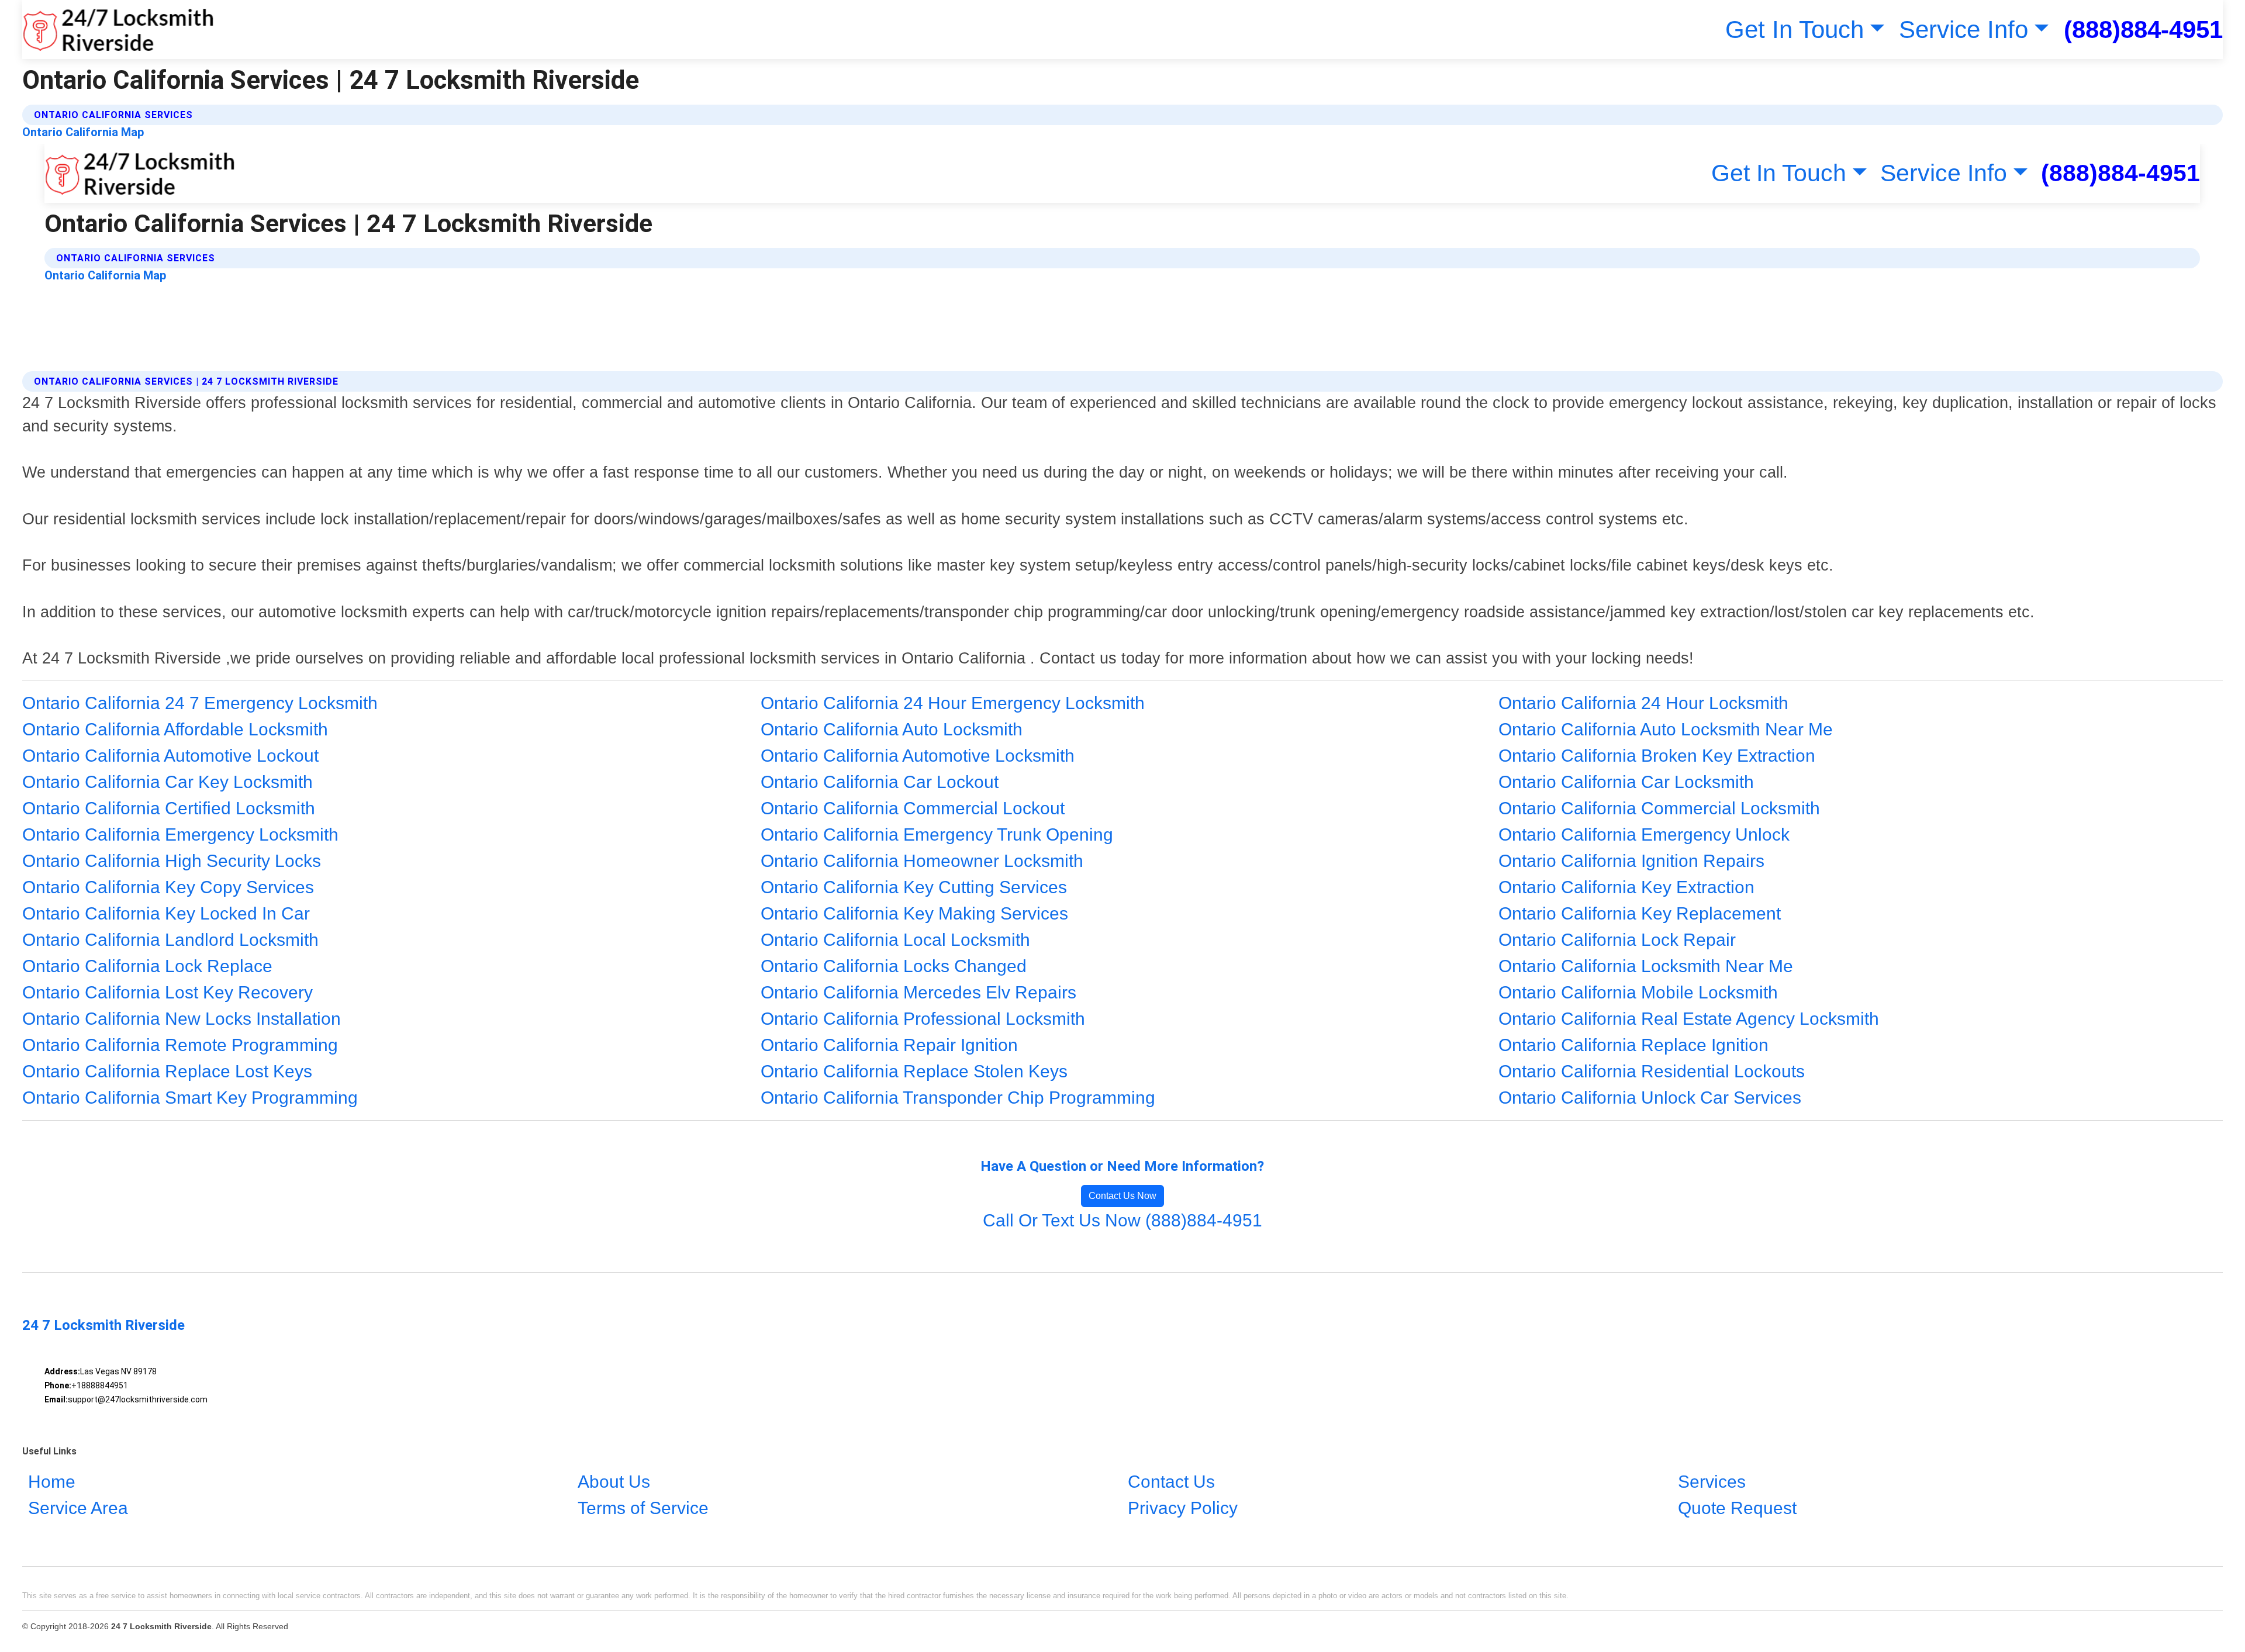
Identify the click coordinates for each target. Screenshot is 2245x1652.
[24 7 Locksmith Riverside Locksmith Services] (118, 30)
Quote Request (1737, 1508)
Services (1712, 1482)
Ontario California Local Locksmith (895, 940)
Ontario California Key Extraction (1626, 887)
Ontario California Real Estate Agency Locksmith (1689, 1019)
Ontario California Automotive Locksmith (918, 756)
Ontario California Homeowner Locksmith (922, 861)
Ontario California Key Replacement (1640, 913)
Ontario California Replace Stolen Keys (914, 1071)
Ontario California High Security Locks (172, 861)
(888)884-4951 (2143, 30)
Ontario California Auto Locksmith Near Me (1666, 729)
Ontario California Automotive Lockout (170, 756)
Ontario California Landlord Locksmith (170, 940)
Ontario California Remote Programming (180, 1045)
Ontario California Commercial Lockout (913, 808)
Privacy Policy (1183, 1508)
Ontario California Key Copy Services (168, 887)
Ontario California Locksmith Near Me (1646, 966)
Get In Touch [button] (1795, 30)
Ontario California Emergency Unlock (1644, 834)
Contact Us (1171, 1482)
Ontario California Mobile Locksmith (1638, 992)
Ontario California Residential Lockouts (1652, 1071)
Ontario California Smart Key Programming (190, 1098)
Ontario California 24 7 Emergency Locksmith (200, 703)
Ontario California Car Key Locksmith (167, 782)
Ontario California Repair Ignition (889, 1045)
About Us (614, 1482)
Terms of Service (643, 1508)
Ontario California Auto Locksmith (892, 729)
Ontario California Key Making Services (914, 913)
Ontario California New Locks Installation (182, 1019)
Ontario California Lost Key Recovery (167, 992)
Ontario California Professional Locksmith (923, 1019)
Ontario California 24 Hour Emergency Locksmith (953, 703)
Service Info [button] (1963, 30)
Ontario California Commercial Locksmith (1659, 808)
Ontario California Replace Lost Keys (167, 1071)
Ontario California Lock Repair (1617, 940)
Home (52, 1482)
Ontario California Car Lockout (880, 782)
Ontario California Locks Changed (894, 966)
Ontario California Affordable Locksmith (175, 729)
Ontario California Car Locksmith (1626, 782)
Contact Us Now (1122, 1196)
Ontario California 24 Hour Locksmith (1643, 703)
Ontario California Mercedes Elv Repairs (918, 992)
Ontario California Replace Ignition (1633, 1045)
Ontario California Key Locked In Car (166, 913)
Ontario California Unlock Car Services (1650, 1098)
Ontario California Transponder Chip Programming (958, 1098)
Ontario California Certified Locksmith (169, 808)
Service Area (78, 1508)
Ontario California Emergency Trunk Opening (937, 834)
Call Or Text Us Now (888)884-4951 (1122, 1220)
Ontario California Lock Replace (147, 966)
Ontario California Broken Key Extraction (1657, 756)
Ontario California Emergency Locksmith (180, 834)
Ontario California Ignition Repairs (1631, 861)
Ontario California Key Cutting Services (914, 887)
